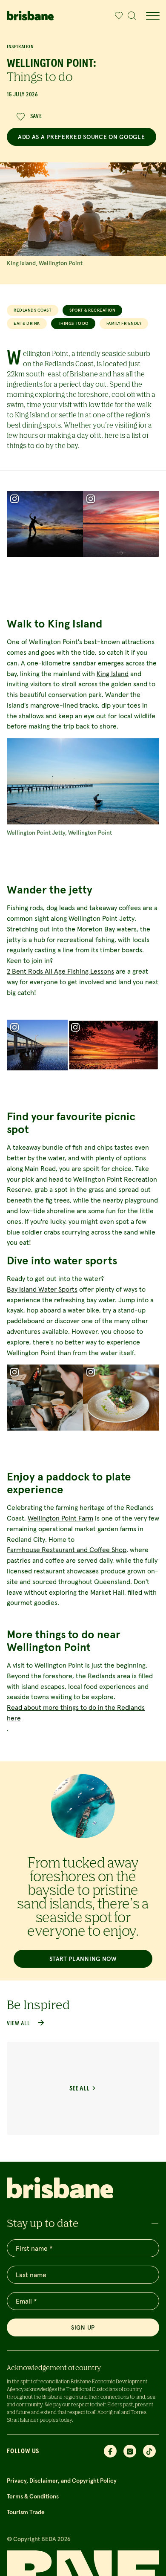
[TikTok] (149, 2451)
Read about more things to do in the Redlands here (76, 1713)
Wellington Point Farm (60, 1518)
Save (36, 116)
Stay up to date (43, 2223)
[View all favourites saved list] (117, 16)
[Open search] (132, 16)
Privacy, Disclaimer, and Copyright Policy (62, 2481)
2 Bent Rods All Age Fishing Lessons (60, 971)
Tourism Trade (26, 2512)
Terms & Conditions (33, 2496)
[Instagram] (130, 2451)
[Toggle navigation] (152, 16)
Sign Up (83, 2327)
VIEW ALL (19, 2024)
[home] (30, 16)
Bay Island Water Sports (42, 1289)
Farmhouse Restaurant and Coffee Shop (67, 1550)
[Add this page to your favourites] (119, 16)
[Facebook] (110, 2451)
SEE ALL (79, 2088)
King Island (113, 674)
